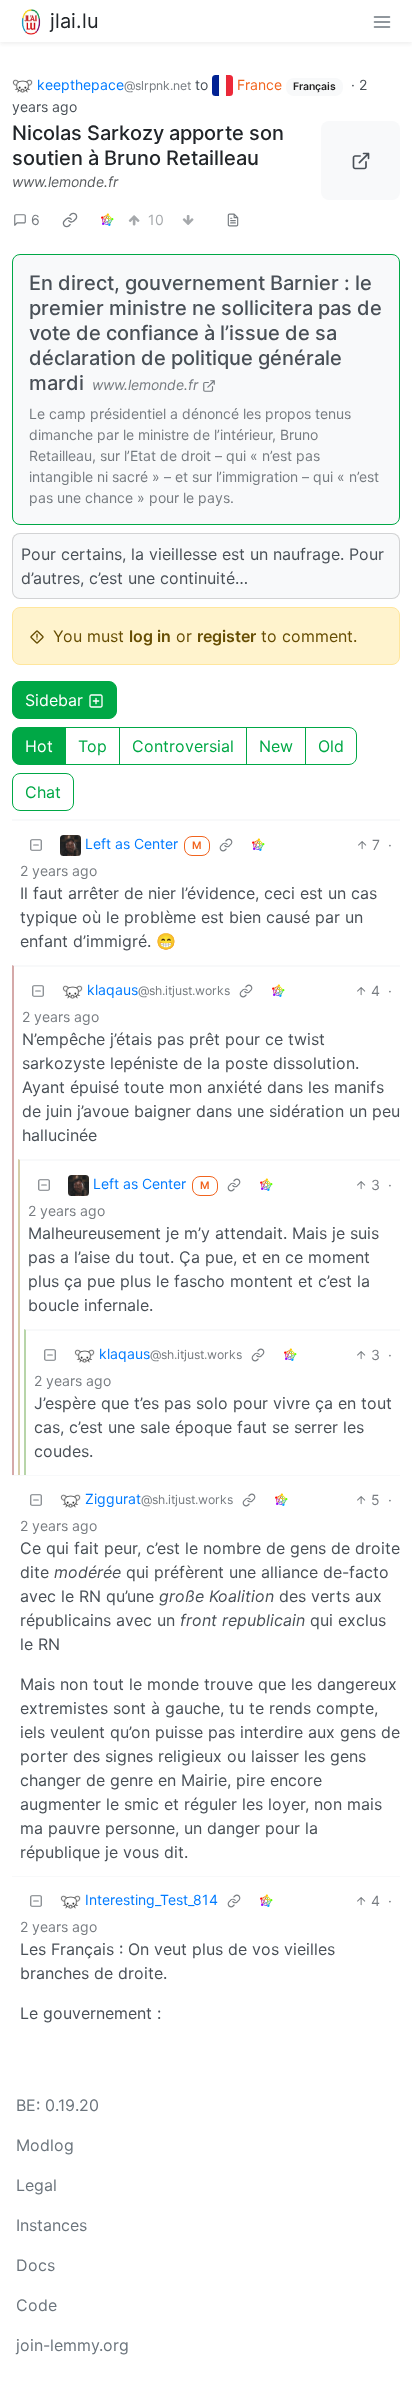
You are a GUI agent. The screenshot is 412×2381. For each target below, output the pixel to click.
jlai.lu (74, 21)
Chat (43, 792)
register (226, 636)
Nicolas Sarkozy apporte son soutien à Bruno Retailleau (148, 145)
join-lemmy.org (72, 2345)
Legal (36, 2185)
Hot (39, 746)
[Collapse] (36, 844)
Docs (35, 2265)
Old (331, 746)
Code (36, 2305)
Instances (51, 2225)
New (276, 746)
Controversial (183, 746)
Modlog (45, 2145)
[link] (70, 219)
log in (150, 636)
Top (92, 746)
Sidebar (54, 700)
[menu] (382, 21)
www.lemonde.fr (65, 181)
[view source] (233, 219)
